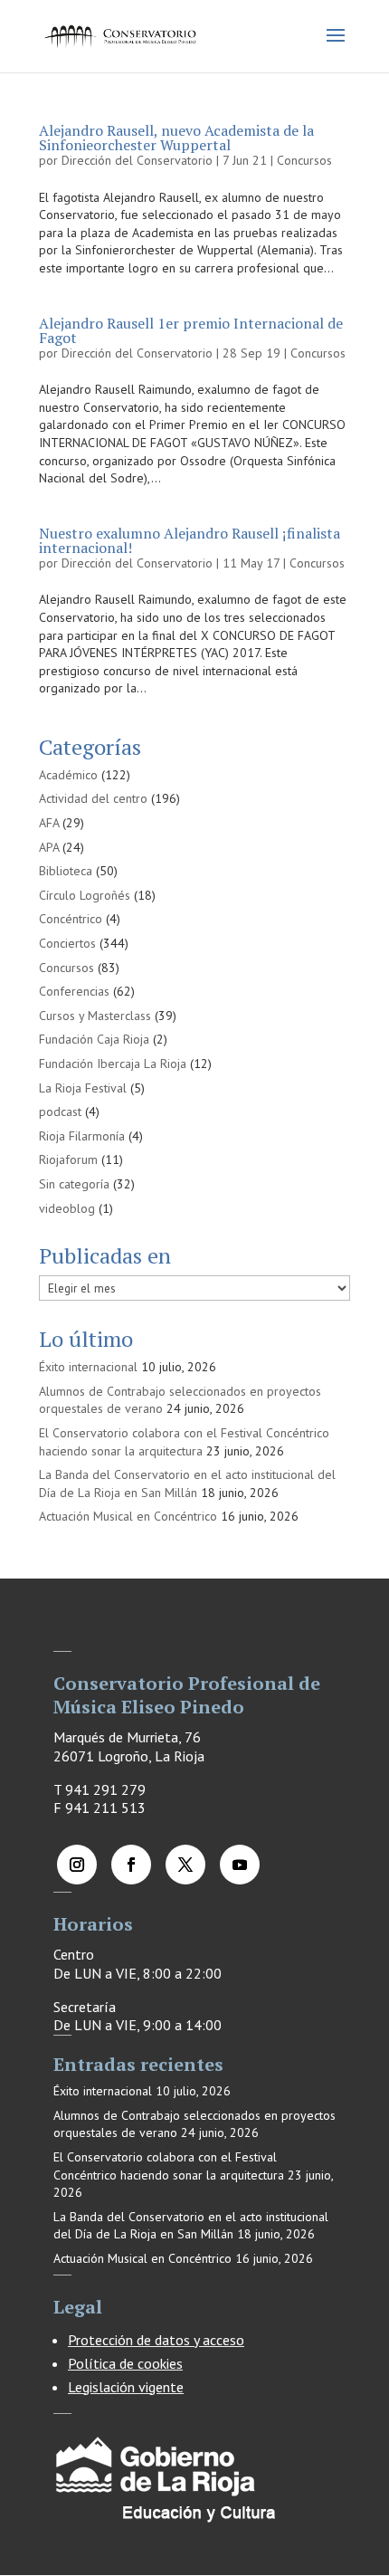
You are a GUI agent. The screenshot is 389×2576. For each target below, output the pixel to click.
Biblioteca (66, 871)
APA (49, 847)
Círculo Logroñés (85, 895)
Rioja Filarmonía (82, 1136)
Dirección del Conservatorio (137, 160)
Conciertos (67, 943)
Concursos (304, 160)
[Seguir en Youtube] (240, 1865)
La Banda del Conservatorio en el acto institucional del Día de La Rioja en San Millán (187, 1484)
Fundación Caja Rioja (94, 1039)
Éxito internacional (88, 1367)
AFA (49, 823)
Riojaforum (68, 1159)
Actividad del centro (93, 798)
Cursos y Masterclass (95, 1016)
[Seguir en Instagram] (77, 1865)
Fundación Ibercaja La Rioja (113, 1064)
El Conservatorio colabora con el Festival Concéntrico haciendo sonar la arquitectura (184, 1442)
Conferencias (74, 991)
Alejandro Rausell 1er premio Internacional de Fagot (191, 330)
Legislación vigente (126, 2387)
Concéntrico (71, 919)
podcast (60, 1111)
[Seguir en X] (185, 1865)
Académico (68, 775)
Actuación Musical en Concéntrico (128, 1516)
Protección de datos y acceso (156, 2340)
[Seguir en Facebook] (131, 1865)
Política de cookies (125, 2363)
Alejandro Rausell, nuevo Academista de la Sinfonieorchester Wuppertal (176, 138)
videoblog (67, 1208)
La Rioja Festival (83, 1088)
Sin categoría (74, 1184)
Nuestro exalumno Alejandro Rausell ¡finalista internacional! (190, 540)
